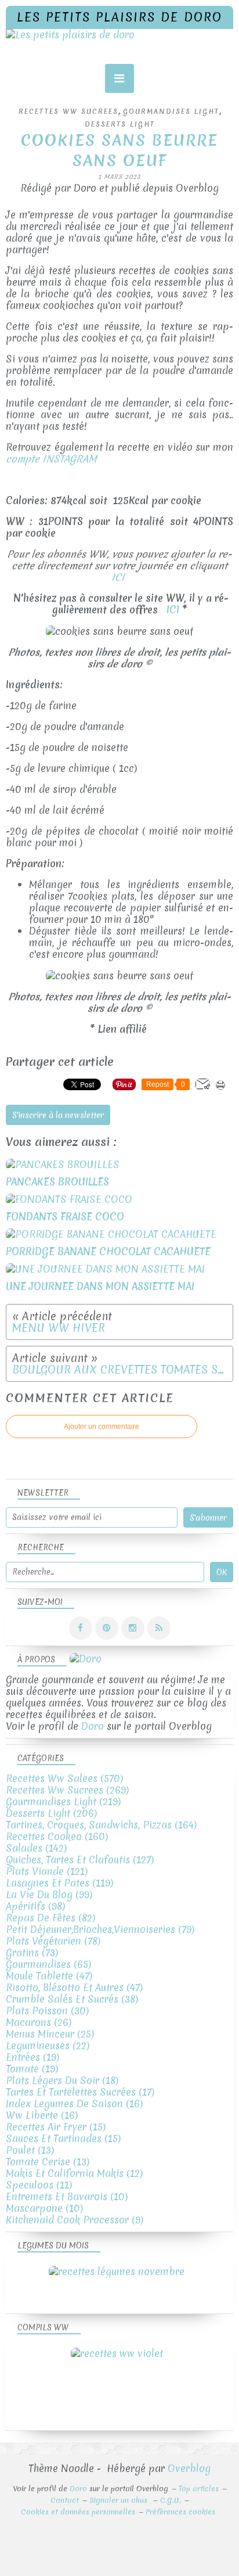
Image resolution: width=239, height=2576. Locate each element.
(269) (67, 1790)
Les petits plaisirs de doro (119, 17)
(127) (80, 1860)
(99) (49, 1894)
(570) (64, 1778)
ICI (119, 577)
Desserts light (120, 124)
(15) (56, 2127)
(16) (74, 2103)
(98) (35, 1906)
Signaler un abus (119, 2500)
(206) (51, 1813)
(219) (63, 1801)
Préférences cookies (180, 2512)
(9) (75, 2220)
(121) (47, 1871)
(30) (47, 2011)
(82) (50, 1918)
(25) (50, 2034)
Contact (65, 2500)
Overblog (189, 2468)
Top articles (199, 2489)
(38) (72, 1999)
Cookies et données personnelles (78, 2512)
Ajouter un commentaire (102, 1427)
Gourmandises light (171, 112)
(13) (30, 2150)
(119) (59, 1883)
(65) (48, 1964)
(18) (62, 2080)
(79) (100, 1929)
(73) (32, 1952)
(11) (39, 2185)
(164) (101, 1825)
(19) (32, 2057)
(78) (53, 1941)
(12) (74, 2173)
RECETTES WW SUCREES (68, 112)
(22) (48, 2045)
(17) (80, 2092)
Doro (93, 1726)
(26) (39, 2022)
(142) (36, 1848)
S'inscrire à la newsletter (58, 1115)
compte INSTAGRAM (51, 459)
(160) (57, 1836)
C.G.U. (171, 2500)
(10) (67, 2196)
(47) (49, 1976)
